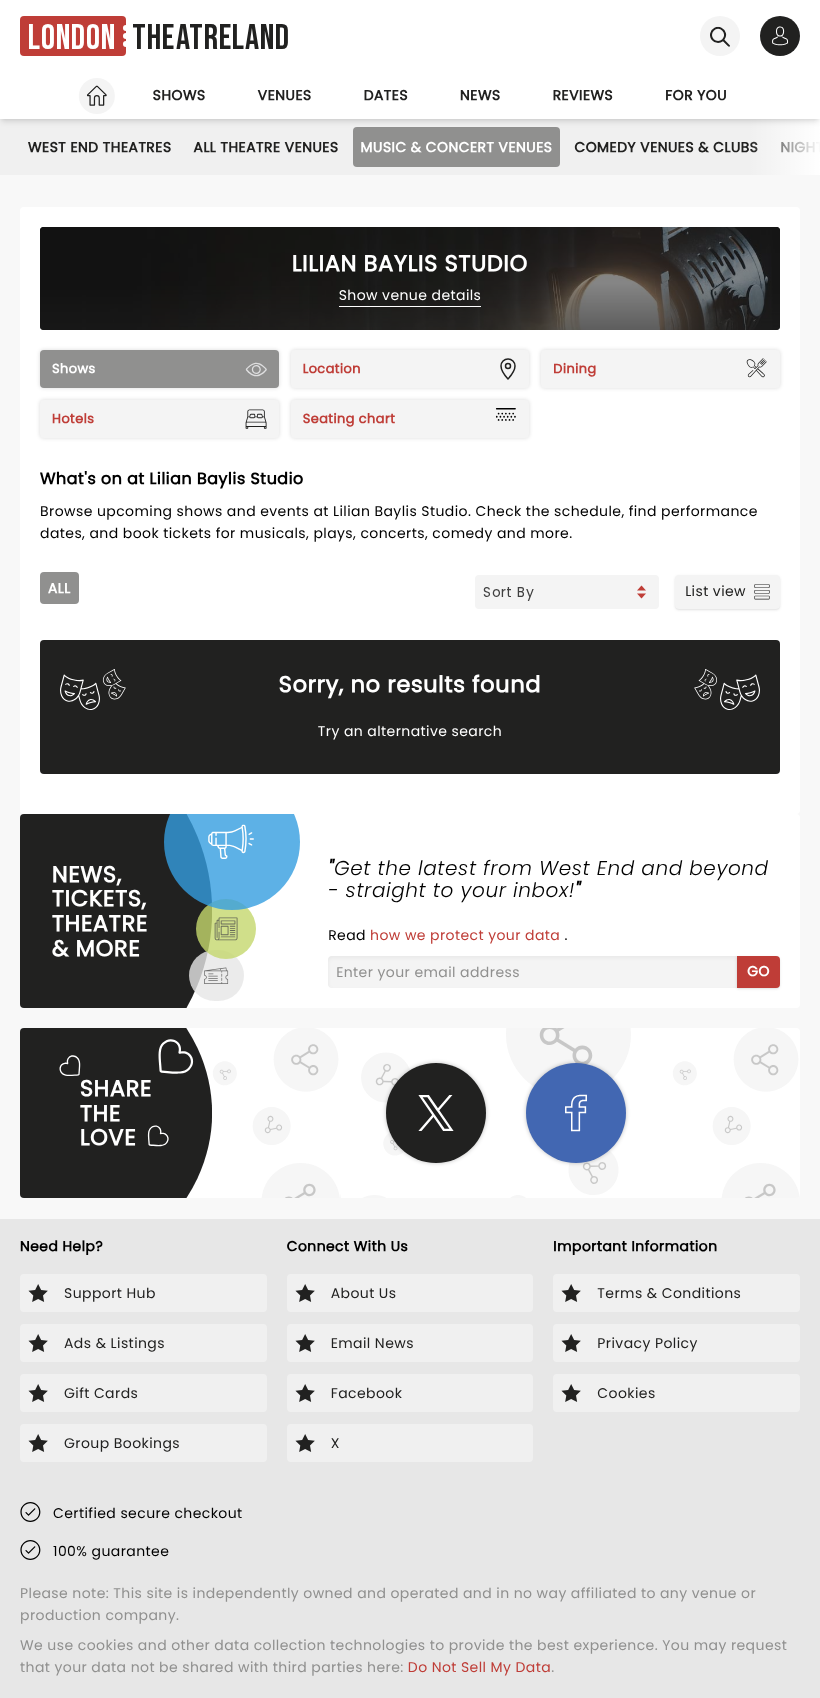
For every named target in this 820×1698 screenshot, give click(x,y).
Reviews (583, 95)
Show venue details (410, 295)
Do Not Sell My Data (479, 1667)
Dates (386, 95)
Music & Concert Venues (457, 147)
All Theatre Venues (266, 147)
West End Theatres (100, 147)
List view (715, 591)
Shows (179, 95)
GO (758, 971)
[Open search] (720, 36)
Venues (285, 95)
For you (696, 95)
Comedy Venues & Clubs (666, 147)
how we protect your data (467, 935)
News (480, 95)
